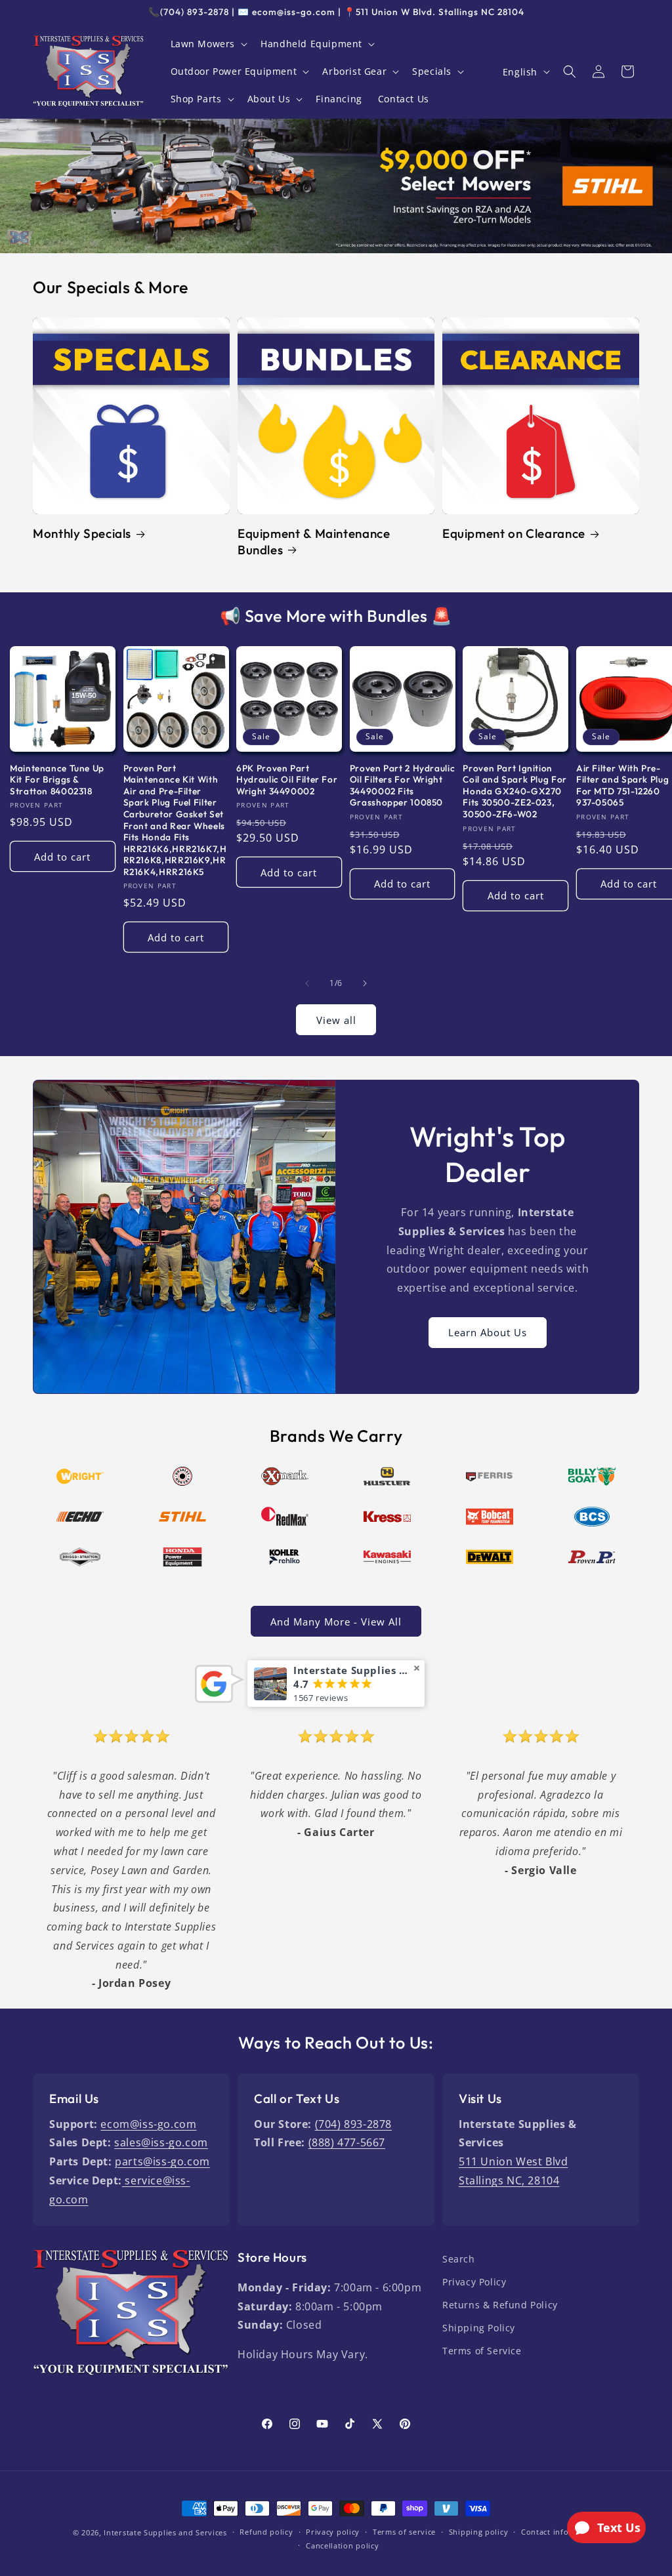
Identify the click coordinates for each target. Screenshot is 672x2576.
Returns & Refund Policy (500, 2305)
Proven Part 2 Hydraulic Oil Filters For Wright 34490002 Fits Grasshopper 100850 (403, 786)
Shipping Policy (479, 2328)
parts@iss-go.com (162, 2161)
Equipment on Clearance (514, 533)
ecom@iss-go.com (148, 2124)
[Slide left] (307, 983)
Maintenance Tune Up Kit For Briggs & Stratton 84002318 (57, 780)
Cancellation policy (342, 2545)
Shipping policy (479, 2532)
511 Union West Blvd (513, 2161)
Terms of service (404, 2532)
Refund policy (266, 2532)
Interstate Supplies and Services (165, 2532)
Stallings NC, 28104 (509, 2180)
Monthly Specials (82, 533)
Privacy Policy (474, 2282)
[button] (208, 44)
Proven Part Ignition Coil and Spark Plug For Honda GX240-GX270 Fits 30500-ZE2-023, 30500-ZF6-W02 (515, 791)
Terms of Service (482, 2351)
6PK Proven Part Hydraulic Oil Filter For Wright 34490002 (287, 780)
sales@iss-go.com (161, 2142)
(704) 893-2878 (353, 2124)
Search (459, 2259)
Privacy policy (333, 2532)
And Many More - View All (336, 1622)
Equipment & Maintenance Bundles (314, 541)
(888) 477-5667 (347, 2142)
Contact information (560, 2532)
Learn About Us (488, 1333)
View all (336, 1020)
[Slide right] (365, 983)
